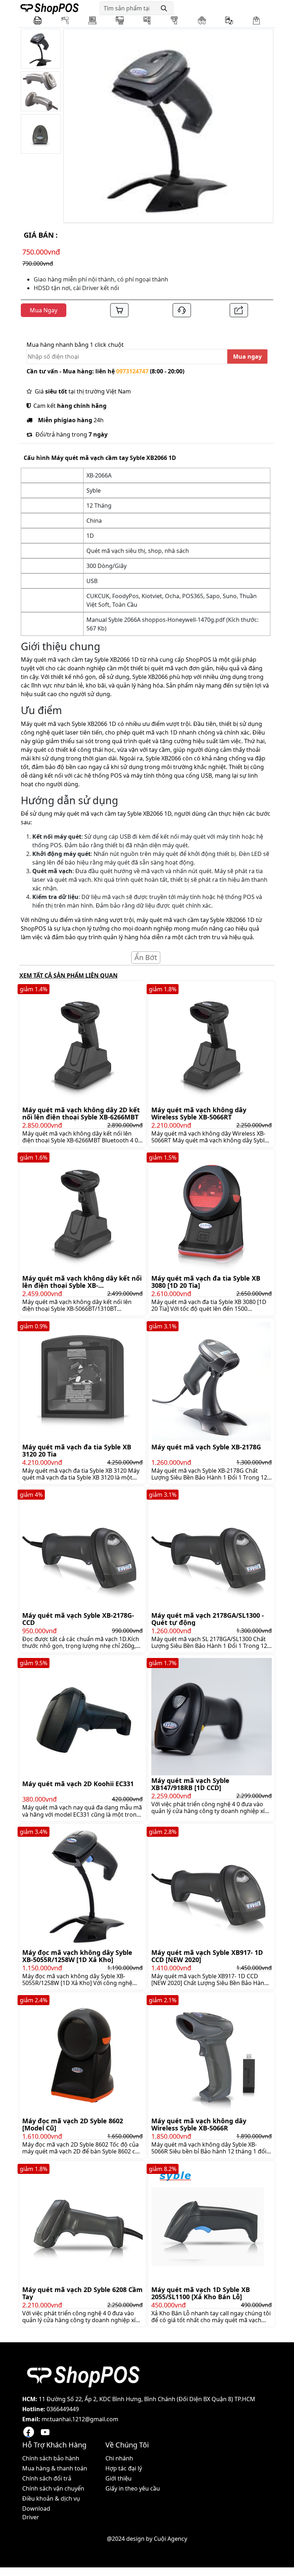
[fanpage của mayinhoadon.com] (29, 2432)
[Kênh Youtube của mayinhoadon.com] (45, 2432)
